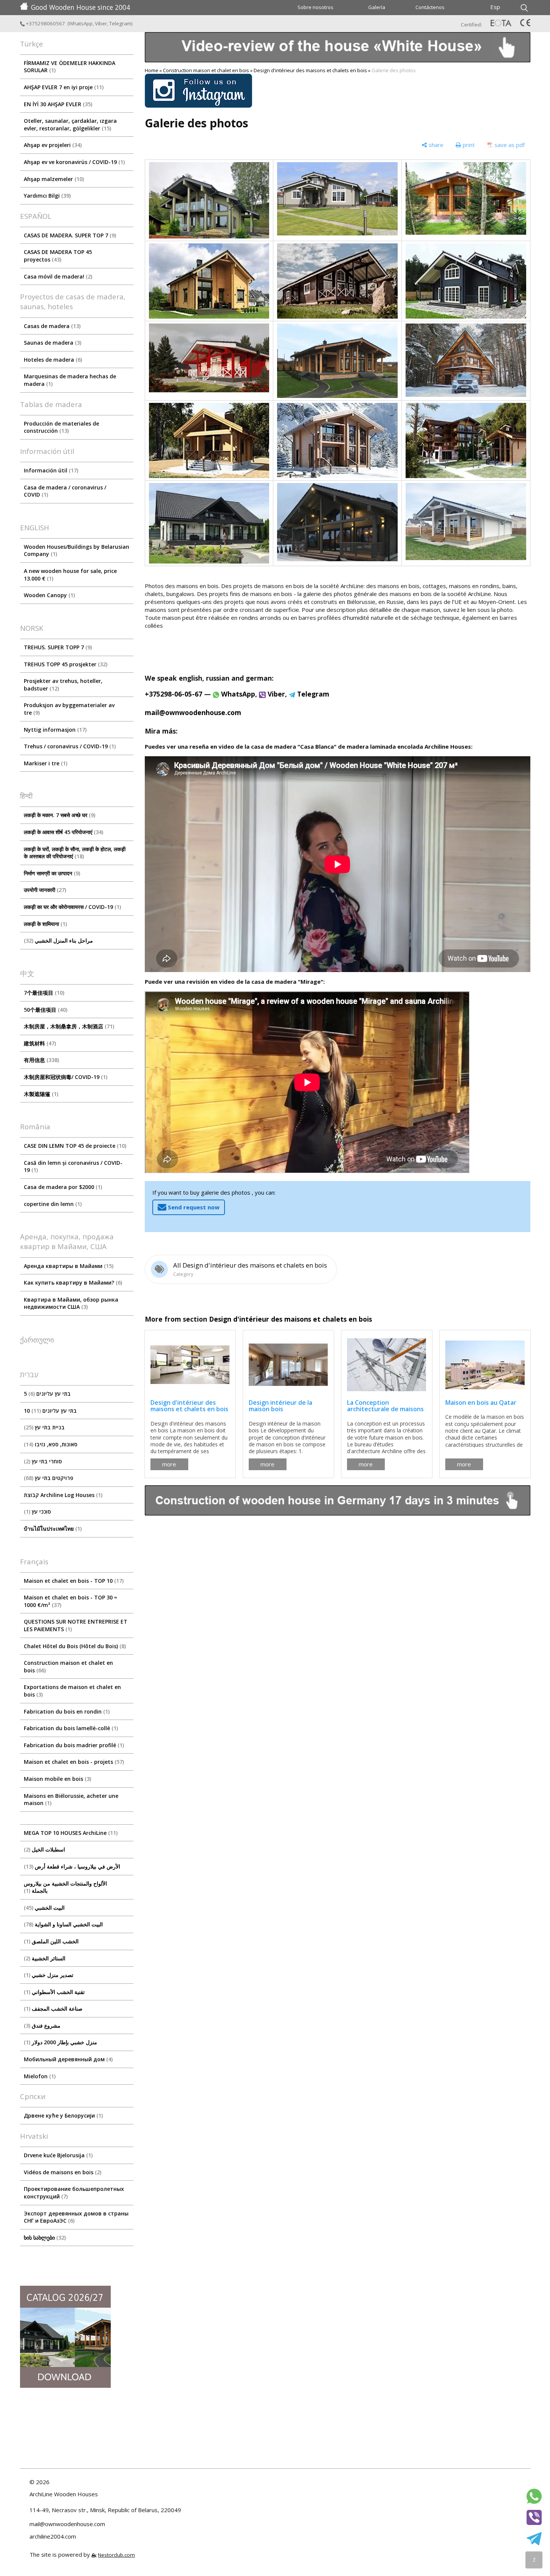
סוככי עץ (38, 1512)
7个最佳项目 (43, 993)
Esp (495, 7)
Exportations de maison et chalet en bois (72, 1691)
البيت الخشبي (45, 1908)
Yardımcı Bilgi (46, 196)
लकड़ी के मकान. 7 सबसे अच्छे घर (59, 815)
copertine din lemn (52, 1204)
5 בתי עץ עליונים (47, 1394)
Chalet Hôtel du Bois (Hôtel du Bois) (74, 1646)
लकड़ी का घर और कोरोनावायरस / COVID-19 (72, 907)
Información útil (50, 470)
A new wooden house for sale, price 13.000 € (70, 575)
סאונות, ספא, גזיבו (52, 1444)
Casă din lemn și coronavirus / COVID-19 (73, 1166)
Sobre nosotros (315, 7)
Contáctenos (430, 7)
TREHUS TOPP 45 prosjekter (65, 664)
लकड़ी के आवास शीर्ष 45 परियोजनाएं (63, 832)
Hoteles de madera (52, 360)
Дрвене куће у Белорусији (63, 2115)
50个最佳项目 (45, 1010)
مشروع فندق (43, 2026)
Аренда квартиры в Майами (68, 1266)
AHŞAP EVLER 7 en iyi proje (63, 87)
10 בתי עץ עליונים (50, 1411)
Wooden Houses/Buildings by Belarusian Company (77, 550)
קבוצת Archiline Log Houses (62, 1495)
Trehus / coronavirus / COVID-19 (69, 746)
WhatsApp (81, 23)
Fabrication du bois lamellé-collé (70, 1728)
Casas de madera (51, 326)
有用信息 (41, 1060)
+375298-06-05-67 (174, 694)
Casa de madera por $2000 (62, 1187)
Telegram (120, 23)
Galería (377, 7)
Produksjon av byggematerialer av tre (69, 709)
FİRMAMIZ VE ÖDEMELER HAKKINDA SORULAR (70, 67)
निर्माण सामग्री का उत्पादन (51, 873)
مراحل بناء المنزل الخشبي (59, 940)
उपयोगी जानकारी (44, 890)
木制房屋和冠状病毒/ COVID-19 (65, 1077)
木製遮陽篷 (40, 1094)
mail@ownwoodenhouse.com (193, 712)
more (169, 1464)
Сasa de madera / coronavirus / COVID (65, 491)
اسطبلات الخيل (45, 1849)
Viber (101, 23)
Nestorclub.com (116, 2555)
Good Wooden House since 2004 (81, 7)
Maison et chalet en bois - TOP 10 (73, 1581)
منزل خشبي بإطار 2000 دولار (61, 2042)
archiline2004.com (53, 2536)
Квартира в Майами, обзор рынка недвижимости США (71, 1303)
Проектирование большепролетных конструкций (74, 2193)
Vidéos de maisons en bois (62, 2172)
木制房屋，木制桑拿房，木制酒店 (68, 1026)
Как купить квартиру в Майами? (72, 1283)
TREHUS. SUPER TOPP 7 (57, 647)
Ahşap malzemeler (53, 179)
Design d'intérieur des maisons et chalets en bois (310, 70)
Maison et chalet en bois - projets (73, 1762)
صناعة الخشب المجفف (54, 2009)
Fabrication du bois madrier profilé (73, 1745)
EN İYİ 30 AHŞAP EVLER (57, 104)
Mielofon (39, 2076)
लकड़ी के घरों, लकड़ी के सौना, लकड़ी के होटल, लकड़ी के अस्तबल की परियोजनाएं (75, 853)
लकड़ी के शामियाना (45, 924)
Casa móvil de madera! (57, 276)
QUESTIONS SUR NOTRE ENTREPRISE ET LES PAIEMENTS (76, 1625)
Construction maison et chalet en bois (68, 1667)
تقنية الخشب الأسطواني (55, 1992)
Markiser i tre (45, 763)
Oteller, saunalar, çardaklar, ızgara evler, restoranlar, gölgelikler (70, 125)
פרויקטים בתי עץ (50, 1478)
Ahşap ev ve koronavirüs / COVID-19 (74, 162)
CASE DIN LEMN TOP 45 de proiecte (74, 1146)
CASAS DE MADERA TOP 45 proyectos (58, 256)
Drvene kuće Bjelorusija (57, 2155)
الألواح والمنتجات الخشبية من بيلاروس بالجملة (65, 1887)
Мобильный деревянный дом (67, 2059)
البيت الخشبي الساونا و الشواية (64, 1924)
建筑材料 (39, 1043)
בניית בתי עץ (45, 1427)
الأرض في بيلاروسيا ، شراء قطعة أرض (73, 1866)
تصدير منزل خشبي (50, 1975)
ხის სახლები (44, 2238)
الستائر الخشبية (46, 1958)
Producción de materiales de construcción (61, 427)
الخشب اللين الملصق (52, 1941)
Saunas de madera (52, 343)
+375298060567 (46, 23)
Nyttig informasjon (54, 730)
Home (152, 70)
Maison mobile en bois (57, 1779)
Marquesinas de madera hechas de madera (70, 380)
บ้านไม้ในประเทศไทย (52, 1529)
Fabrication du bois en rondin (66, 1711)
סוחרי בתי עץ (44, 1461)
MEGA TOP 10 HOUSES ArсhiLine (70, 1833)
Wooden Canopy (49, 595)
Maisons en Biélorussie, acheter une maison (71, 1800)
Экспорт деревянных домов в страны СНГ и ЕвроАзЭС (76, 2217)
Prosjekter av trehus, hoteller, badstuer (63, 685)
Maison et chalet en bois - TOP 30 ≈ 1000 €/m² (70, 1601)
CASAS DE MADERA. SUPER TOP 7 (69, 235)
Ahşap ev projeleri (52, 145)
